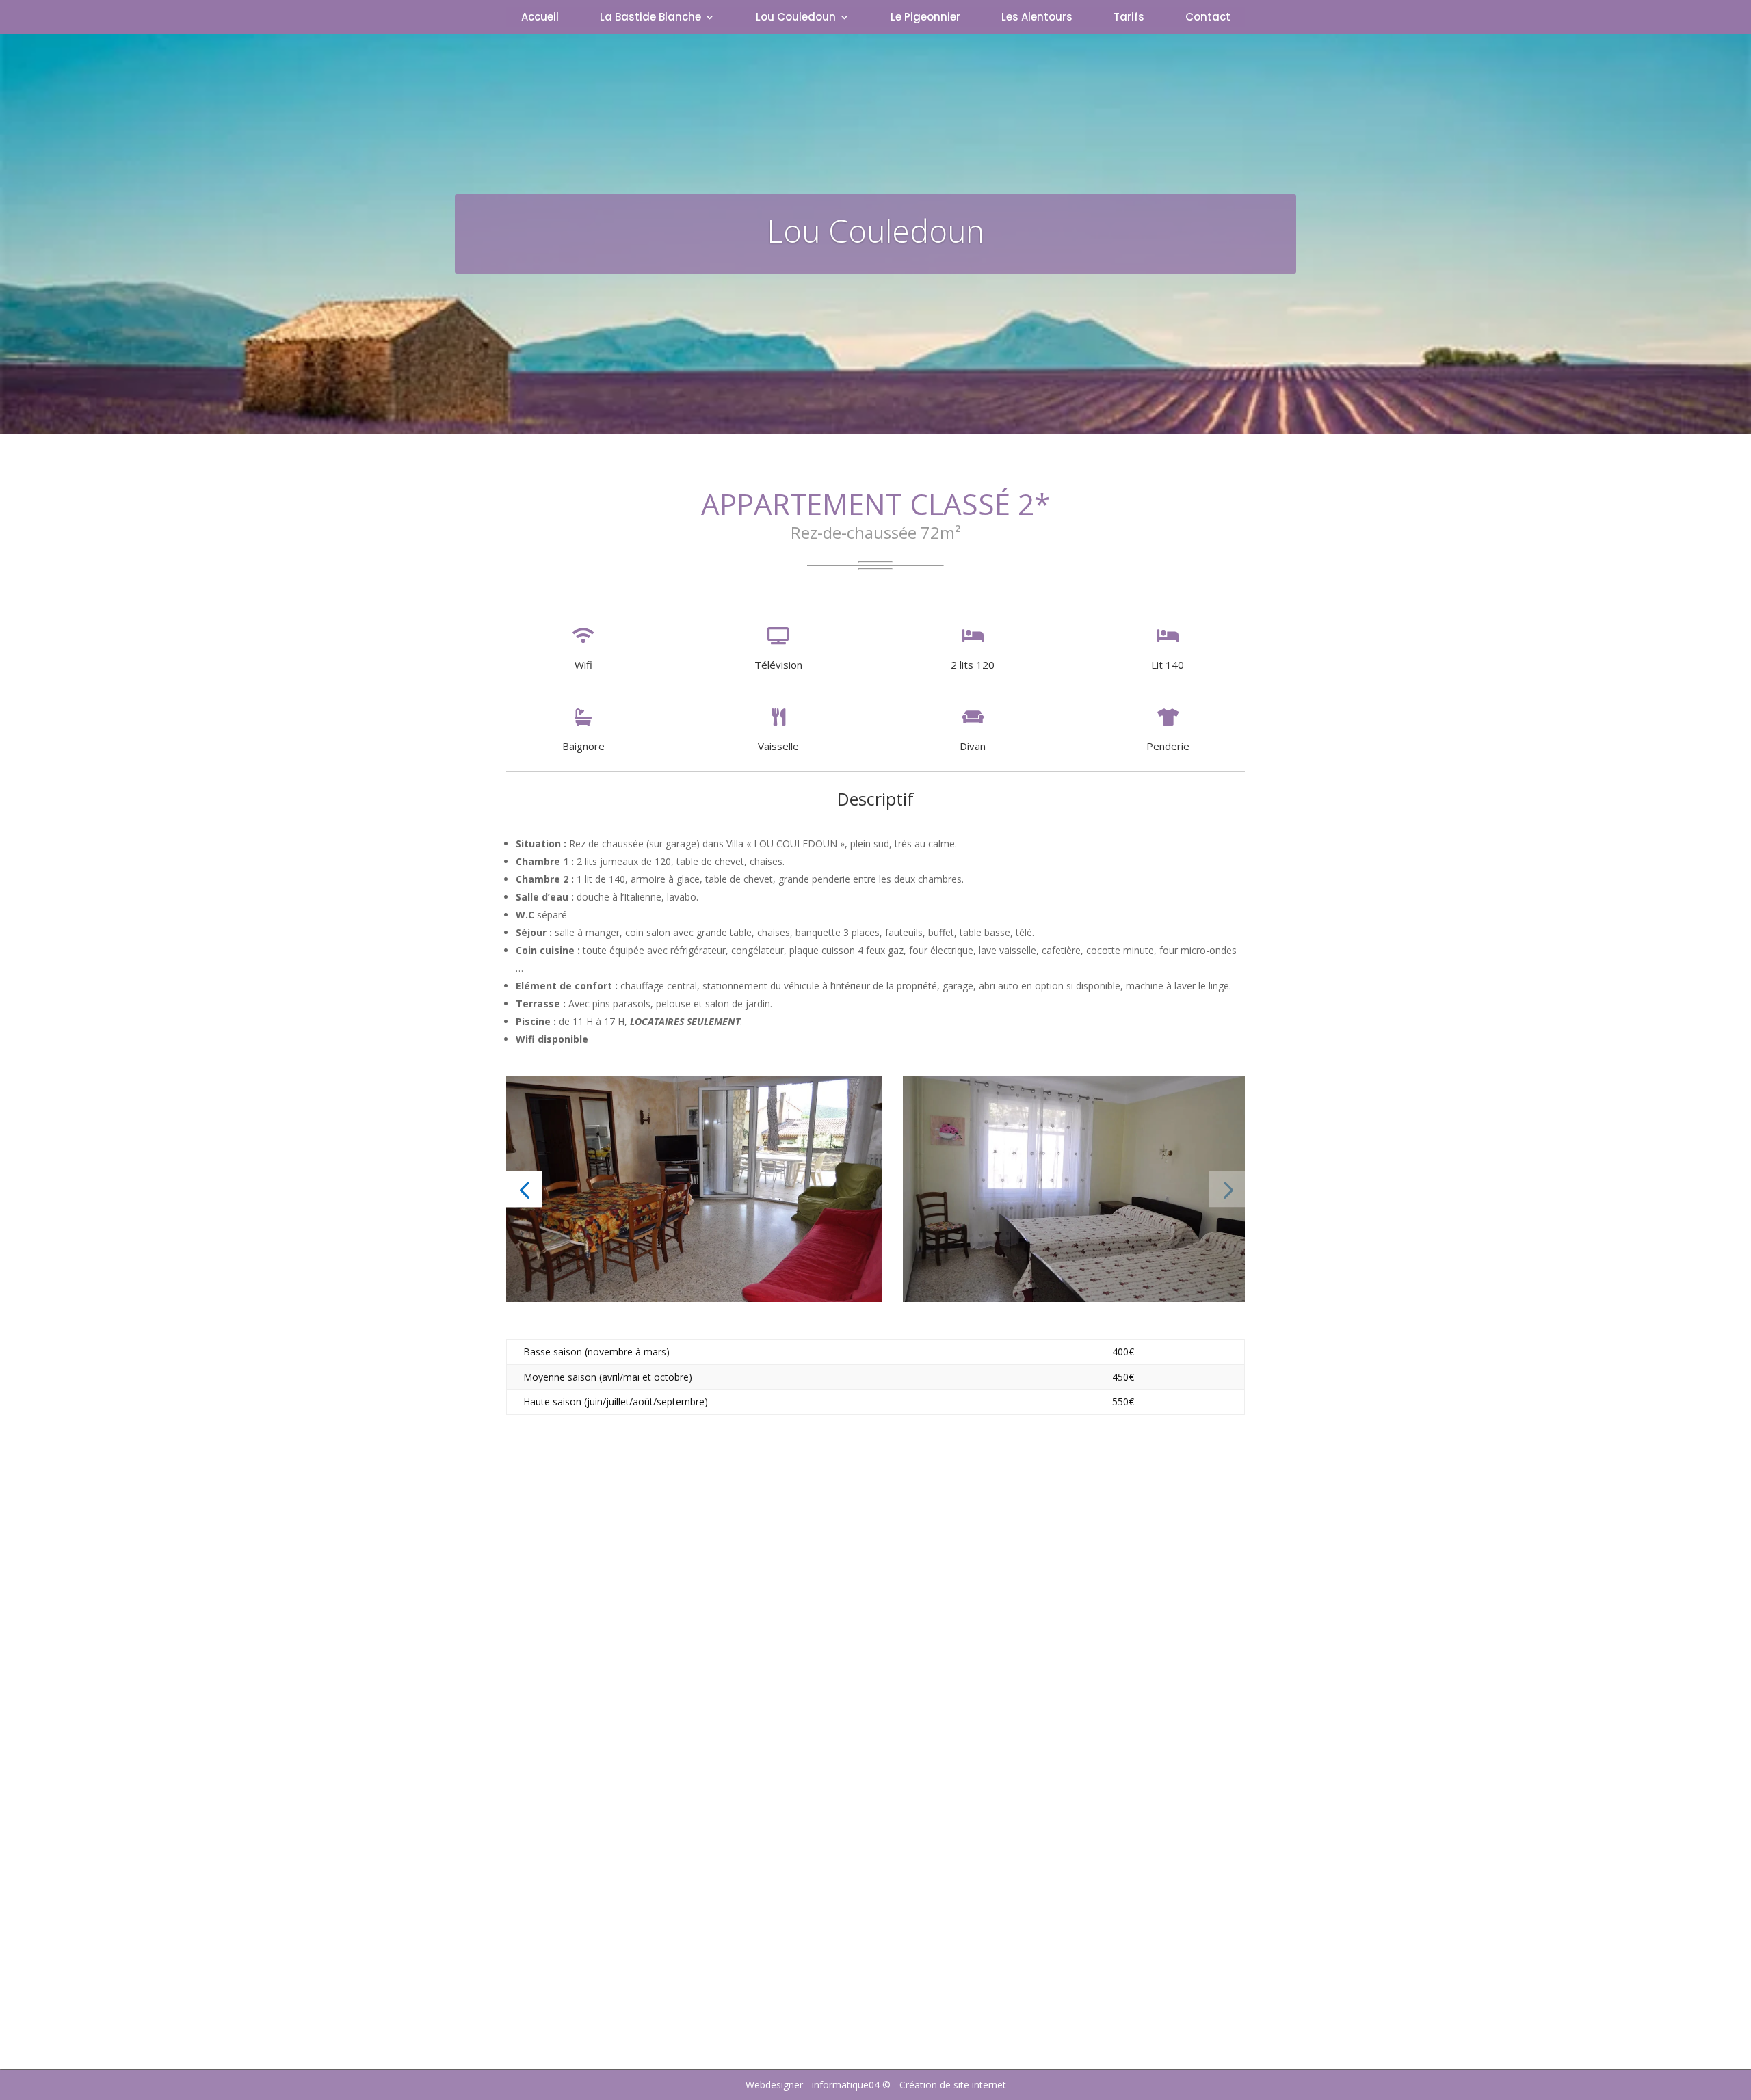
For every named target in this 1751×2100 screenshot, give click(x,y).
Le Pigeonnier (925, 18)
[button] (524, 1189)
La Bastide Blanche (650, 18)
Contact (1208, 18)
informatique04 (846, 2085)
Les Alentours (1037, 18)
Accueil (540, 18)
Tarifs (1129, 18)
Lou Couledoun (796, 18)
